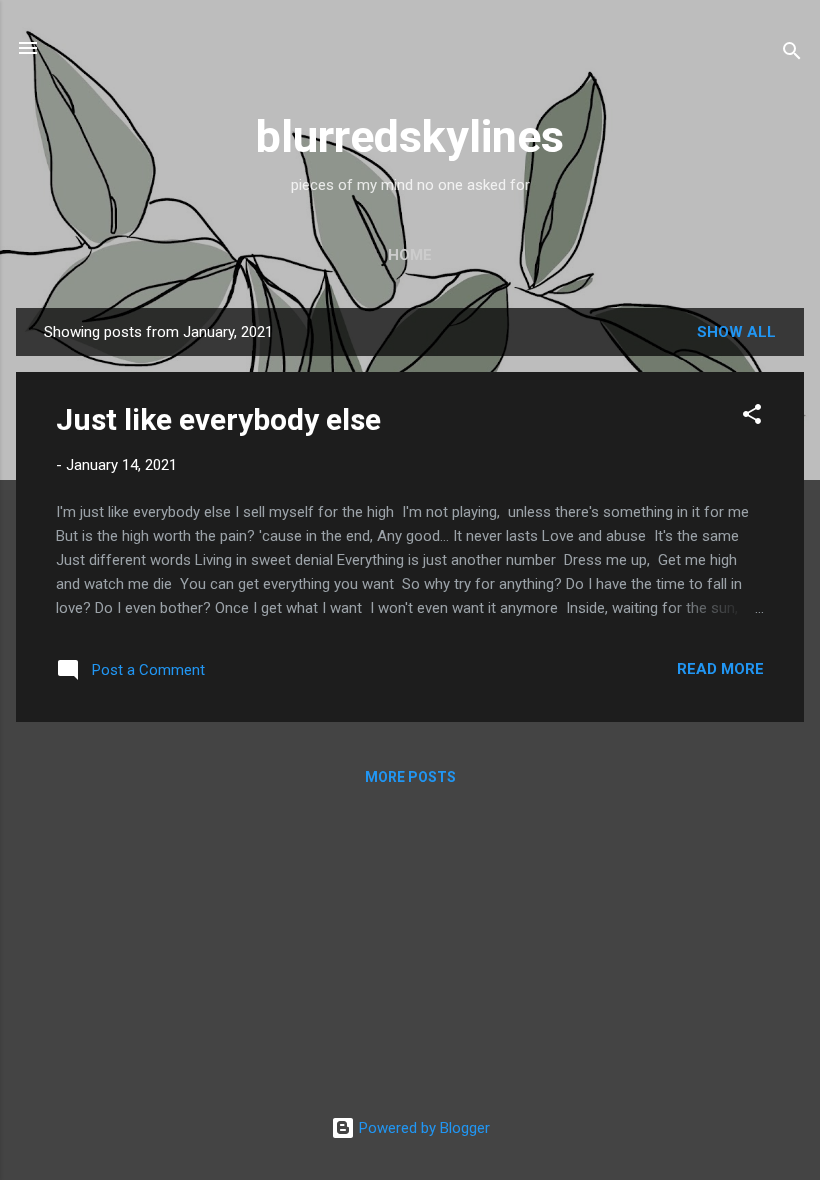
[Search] (792, 54)
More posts (410, 777)
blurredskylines (410, 136)
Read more (720, 669)
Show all (736, 332)
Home (410, 255)
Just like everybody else (218, 419)
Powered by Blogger (422, 1128)
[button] (752, 417)
